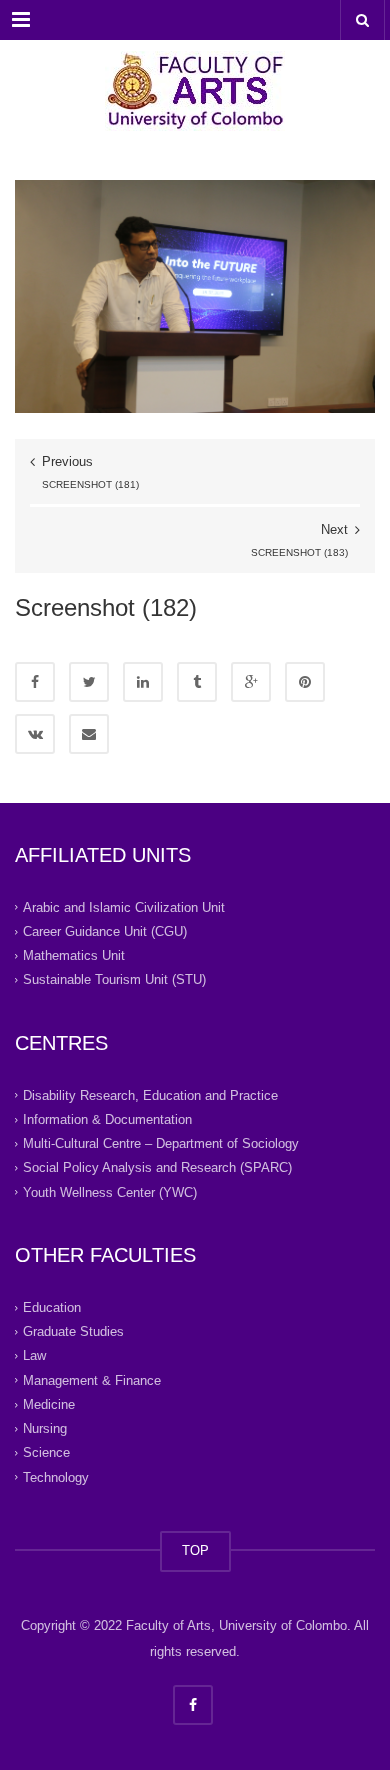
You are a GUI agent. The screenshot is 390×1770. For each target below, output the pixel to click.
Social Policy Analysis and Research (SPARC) (157, 1167)
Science (46, 1452)
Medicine (49, 1404)
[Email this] (89, 734)
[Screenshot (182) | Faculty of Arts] (195, 90)
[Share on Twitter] (89, 682)
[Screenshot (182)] (195, 295)
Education (52, 1307)
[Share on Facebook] (35, 682)
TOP (195, 1550)
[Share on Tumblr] (197, 682)
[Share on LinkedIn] (143, 682)
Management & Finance (92, 1380)
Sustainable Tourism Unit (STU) (114, 979)
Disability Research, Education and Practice (150, 1095)
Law (34, 1355)
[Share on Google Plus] (251, 682)
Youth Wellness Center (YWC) (110, 1192)
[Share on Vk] (35, 734)
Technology (56, 1477)
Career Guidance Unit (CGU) (105, 931)
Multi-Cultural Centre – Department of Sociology (161, 1143)
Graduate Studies (73, 1331)
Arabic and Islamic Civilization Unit (124, 907)
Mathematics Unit (74, 955)
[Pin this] (305, 682)
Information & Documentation (107, 1119)
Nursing (45, 1428)
